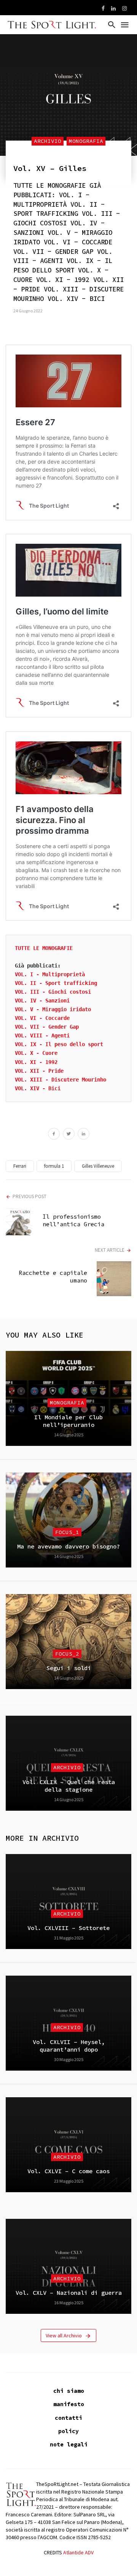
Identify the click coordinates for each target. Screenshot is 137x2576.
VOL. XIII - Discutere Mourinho (61, 1080)
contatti (68, 2418)
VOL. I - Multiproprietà (50, 974)
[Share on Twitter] (69, 1135)
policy (68, 2431)
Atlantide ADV (78, 2552)
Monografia (86, 141)
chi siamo (69, 2391)
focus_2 (67, 1654)
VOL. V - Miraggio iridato (53, 1009)
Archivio (48, 141)
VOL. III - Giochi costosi (53, 992)
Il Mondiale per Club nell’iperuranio (68, 1421)
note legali (69, 2444)
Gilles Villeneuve (98, 1166)
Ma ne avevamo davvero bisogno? (68, 1546)
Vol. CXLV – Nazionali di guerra (69, 2293)
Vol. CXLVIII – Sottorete (68, 1928)
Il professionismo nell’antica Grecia (73, 1220)
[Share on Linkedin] (84, 1135)
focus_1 (67, 1532)
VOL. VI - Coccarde (42, 1018)
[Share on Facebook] (54, 1135)
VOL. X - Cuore (36, 1053)
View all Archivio (64, 2335)
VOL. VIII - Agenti (42, 1035)
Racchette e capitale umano (53, 1277)
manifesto (69, 2404)
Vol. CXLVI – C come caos (68, 2171)
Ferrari (20, 1166)
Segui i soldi (69, 1668)
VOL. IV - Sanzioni (42, 1001)
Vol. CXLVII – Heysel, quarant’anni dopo (69, 2046)
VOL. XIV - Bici (38, 1088)
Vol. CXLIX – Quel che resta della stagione (69, 1786)
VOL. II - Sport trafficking (56, 983)
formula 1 (54, 1166)
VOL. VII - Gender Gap (47, 1027)
